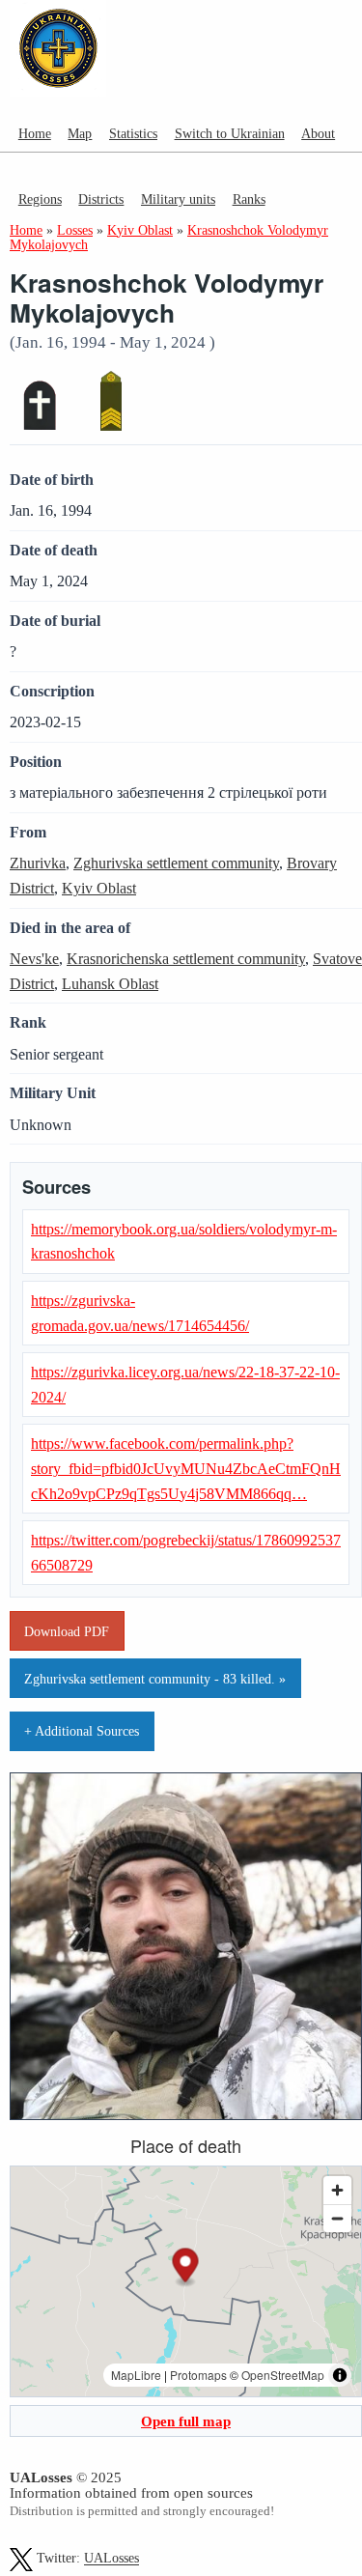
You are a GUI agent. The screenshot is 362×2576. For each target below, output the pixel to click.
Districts (101, 199)
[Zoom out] (337, 2218)
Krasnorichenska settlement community (186, 959)
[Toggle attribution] (340, 2375)
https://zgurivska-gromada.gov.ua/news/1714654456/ (140, 1313)
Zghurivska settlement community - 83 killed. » (155, 1679)
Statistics (133, 133)
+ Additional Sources (82, 1731)
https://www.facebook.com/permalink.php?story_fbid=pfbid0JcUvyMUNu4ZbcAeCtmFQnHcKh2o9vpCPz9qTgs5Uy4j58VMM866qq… (186, 1468)
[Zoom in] (337, 2190)
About (318, 133)
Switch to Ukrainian (230, 133)
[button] (186, 2268)
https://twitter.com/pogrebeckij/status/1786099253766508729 (186, 1553)
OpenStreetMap (283, 2375)
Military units (178, 199)
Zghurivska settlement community (176, 863)
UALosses (111, 2559)
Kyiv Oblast (99, 888)
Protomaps (198, 2375)
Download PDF (67, 1631)
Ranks (249, 199)
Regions (40, 199)
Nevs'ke (34, 959)
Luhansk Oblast (110, 984)
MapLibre (136, 2375)
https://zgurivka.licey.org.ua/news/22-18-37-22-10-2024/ (185, 1385)
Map (80, 133)
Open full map (186, 2421)
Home (35, 133)
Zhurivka (38, 863)
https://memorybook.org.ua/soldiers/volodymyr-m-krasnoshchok (184, 1242)
